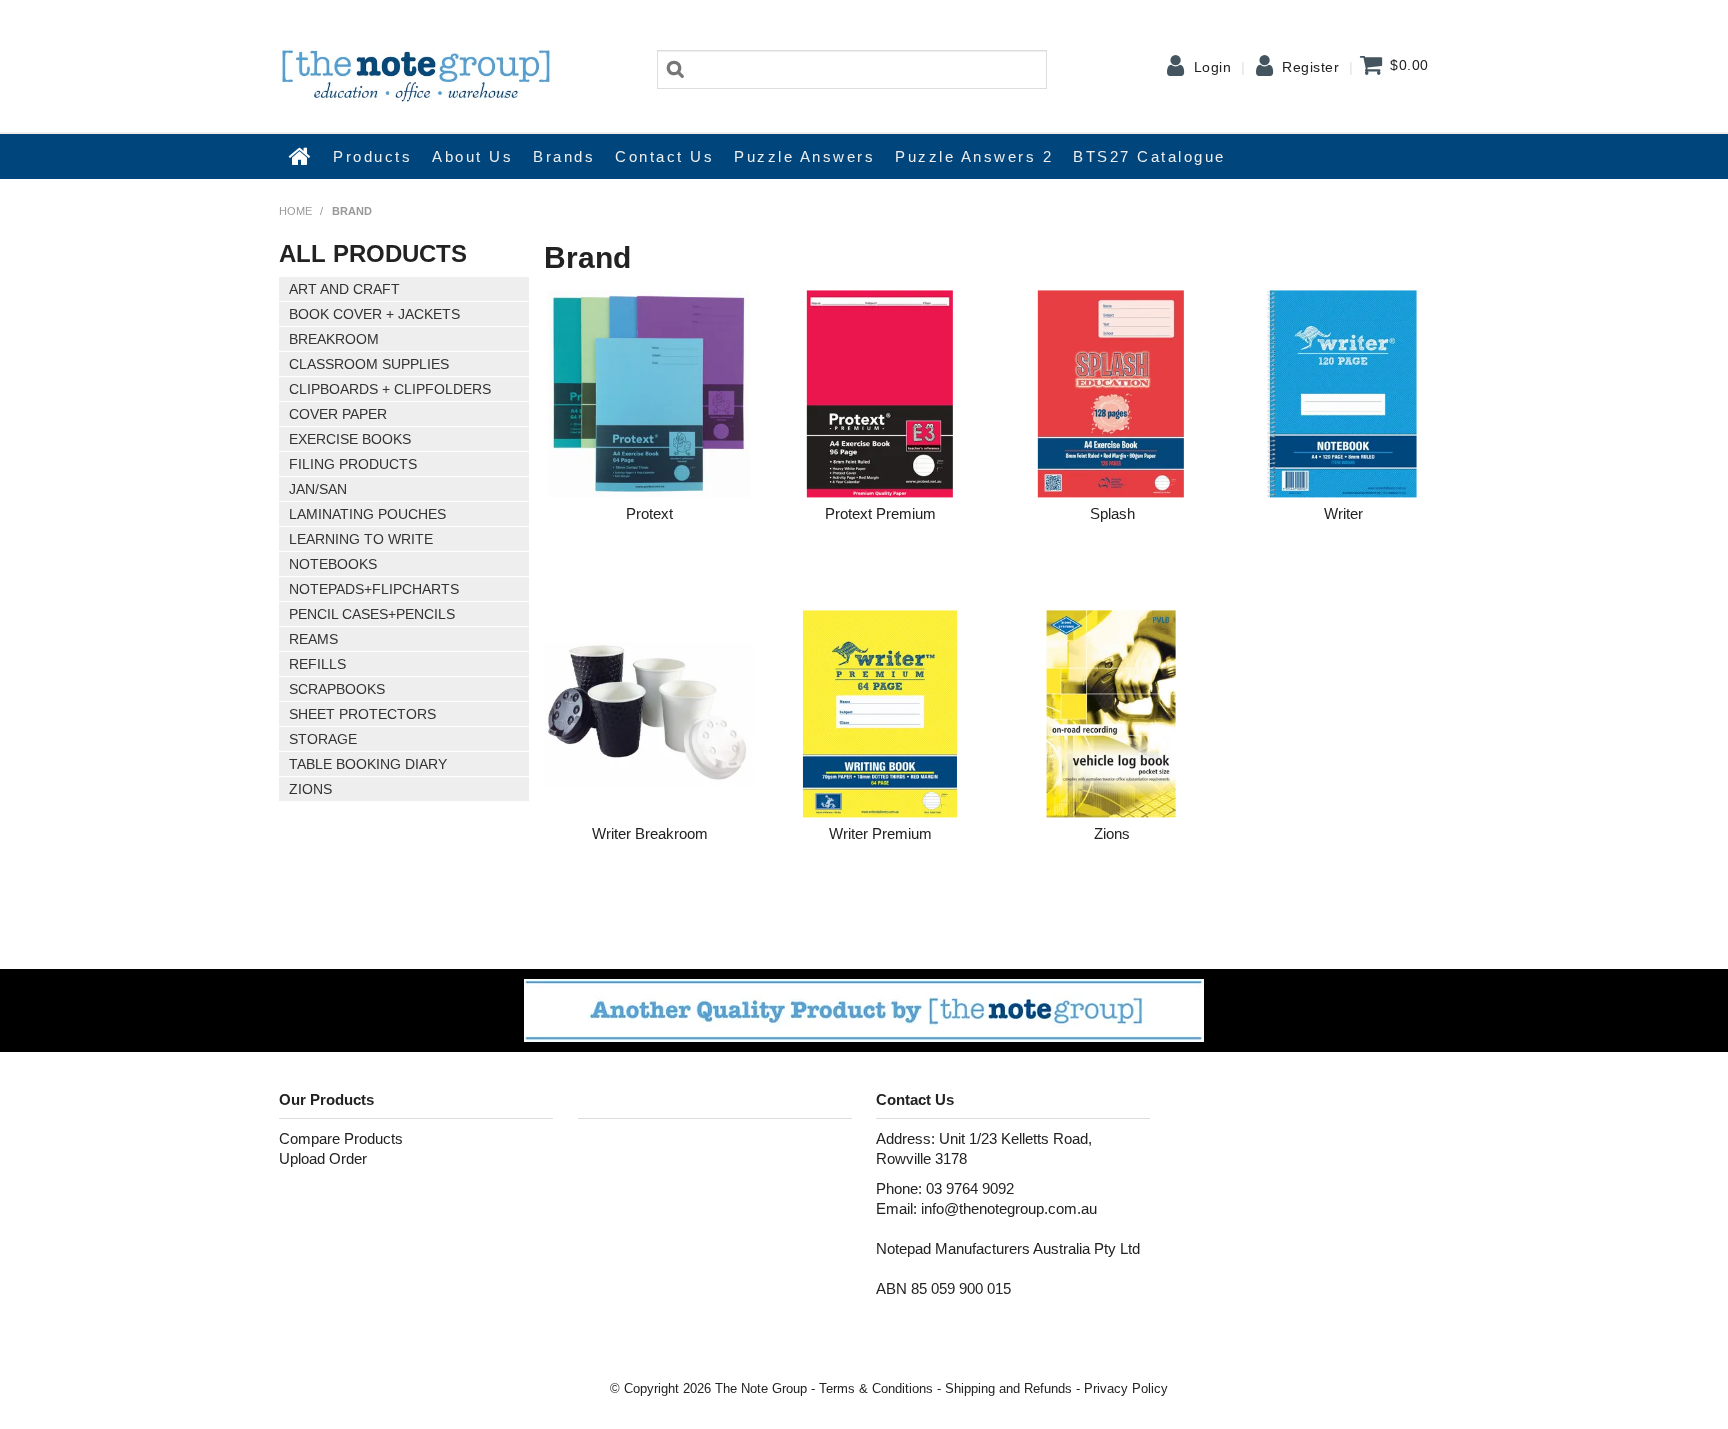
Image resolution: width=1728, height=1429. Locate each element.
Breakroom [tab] (334, 339)
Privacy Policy (1126, 1388)
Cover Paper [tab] (338, 414)
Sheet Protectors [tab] (362, 714)
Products (372, 156)
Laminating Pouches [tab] (367, 514)
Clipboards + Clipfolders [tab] (390, 389)
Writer (1343, 513)
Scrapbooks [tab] (337, 689)
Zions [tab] (310, 789)
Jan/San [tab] (318, 489)
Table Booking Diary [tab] (368, 764)
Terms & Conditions (876, 1388)
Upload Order (323, 1158)
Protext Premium (880, 513)
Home (301, 156)
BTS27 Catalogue (1149, 156)
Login (1213, 67)
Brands (564, 156)
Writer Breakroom (650, 833)
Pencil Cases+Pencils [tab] (372, 614)
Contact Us (664, 156)
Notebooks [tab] (333, 564)
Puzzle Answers (804, 156)
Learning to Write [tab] (361, 539)
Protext (649, 513)
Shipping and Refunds (1008, 1388)
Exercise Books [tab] (350, 439)
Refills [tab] (317, 664)
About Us (472, 156)
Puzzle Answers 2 (974, 156)
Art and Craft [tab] (344, 289)
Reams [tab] (313, 639)
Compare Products (341, 1138)
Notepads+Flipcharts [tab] (374, 589)
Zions (1112, 833)
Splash (1112, 513)
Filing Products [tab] (353, 464)
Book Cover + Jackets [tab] (374, 314)
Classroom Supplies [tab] (369, 364)
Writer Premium (880, 833)
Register (1310, 67)
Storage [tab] (323, 739)
